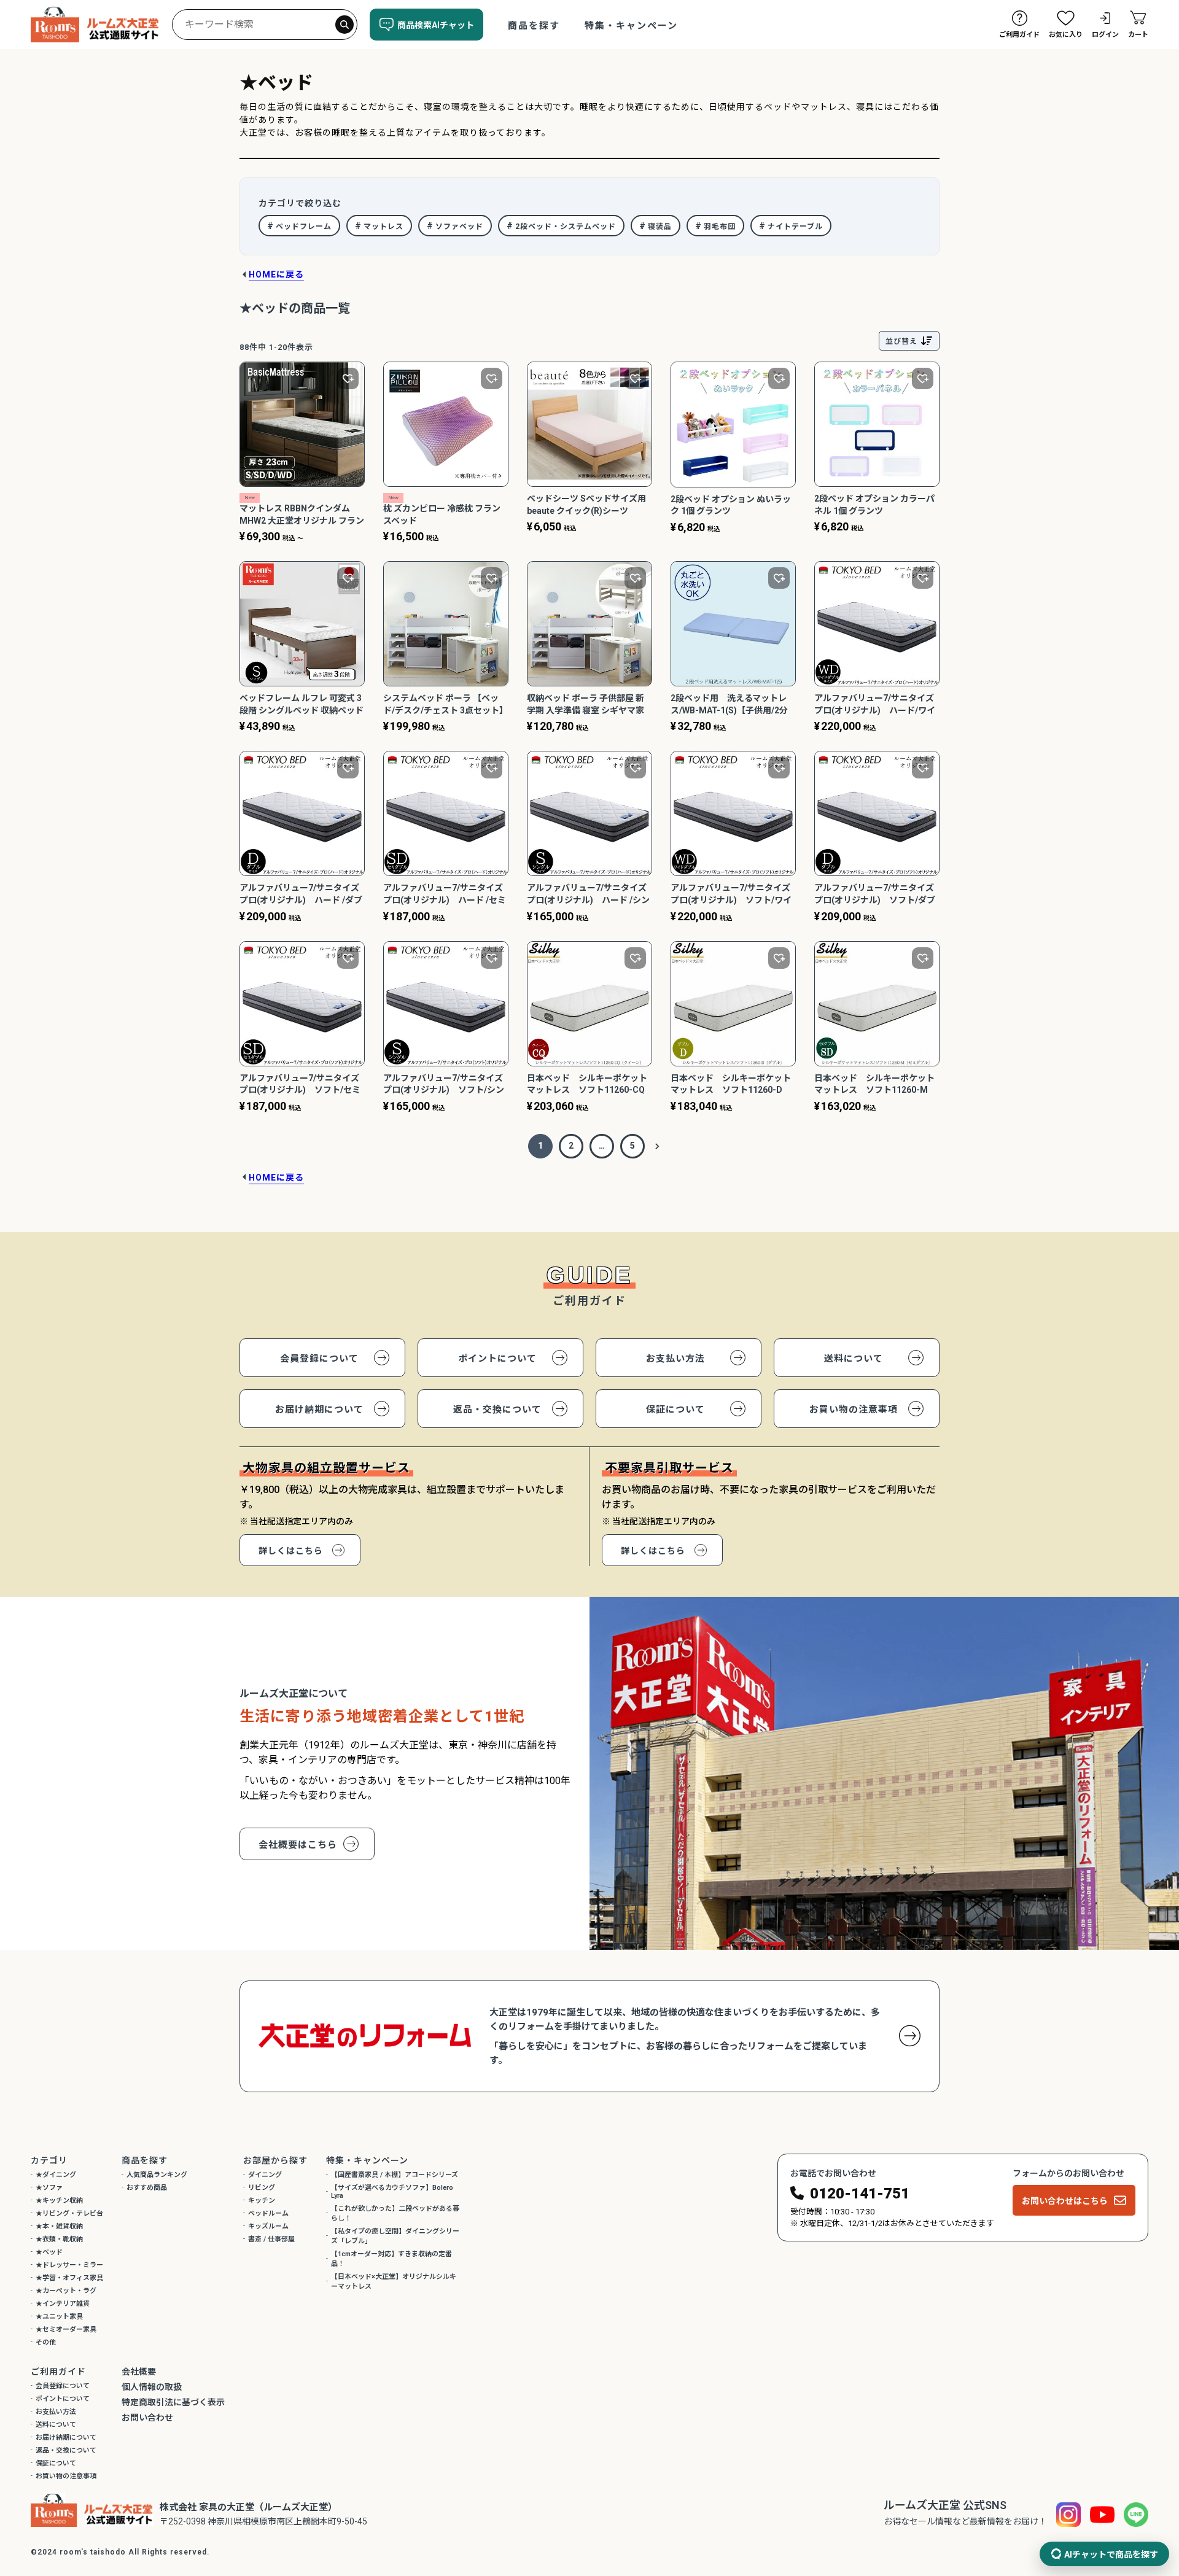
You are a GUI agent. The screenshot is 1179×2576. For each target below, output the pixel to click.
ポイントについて (497, 1359)
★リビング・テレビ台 (69, 2213)
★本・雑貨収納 (59, 2226)
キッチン (262, 2201)
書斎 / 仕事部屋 (271, 2239)
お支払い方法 (675, 1359)
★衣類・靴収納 (59, 2239)
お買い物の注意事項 (854, 1410)
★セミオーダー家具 (66, 2330)
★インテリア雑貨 (63, 2304)
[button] (657, 1146)
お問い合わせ (147, 2418)
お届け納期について (319, 1410)
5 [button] (632, 1146)
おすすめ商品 (147, 2188)
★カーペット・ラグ (66, 2291)
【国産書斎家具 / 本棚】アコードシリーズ (395, 2175)
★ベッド (49, 2252)
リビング (262, 2188)
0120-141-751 (860, 2194)
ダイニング (265, 2175)
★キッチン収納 (59, 2201)
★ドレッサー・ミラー (69, 2265)
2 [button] (571, 1146)
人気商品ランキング (157, 2175)
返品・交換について (497, 1410)
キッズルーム (268, 2226)
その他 (46, 2342)
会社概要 (139, 2372)
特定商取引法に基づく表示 (173, 2402)
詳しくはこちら (291, 1551)
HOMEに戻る (276, 274)
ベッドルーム (268, 2213)
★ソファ (49, 2188)
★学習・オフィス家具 (69, 2278)
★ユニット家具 (59, 2317)
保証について (675, 1410)
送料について (854, 1359)
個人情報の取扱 (152, 2387)
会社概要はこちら (298, 1845)
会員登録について (319, 1359)
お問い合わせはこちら (1065, 2201)
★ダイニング (56, 2175)
